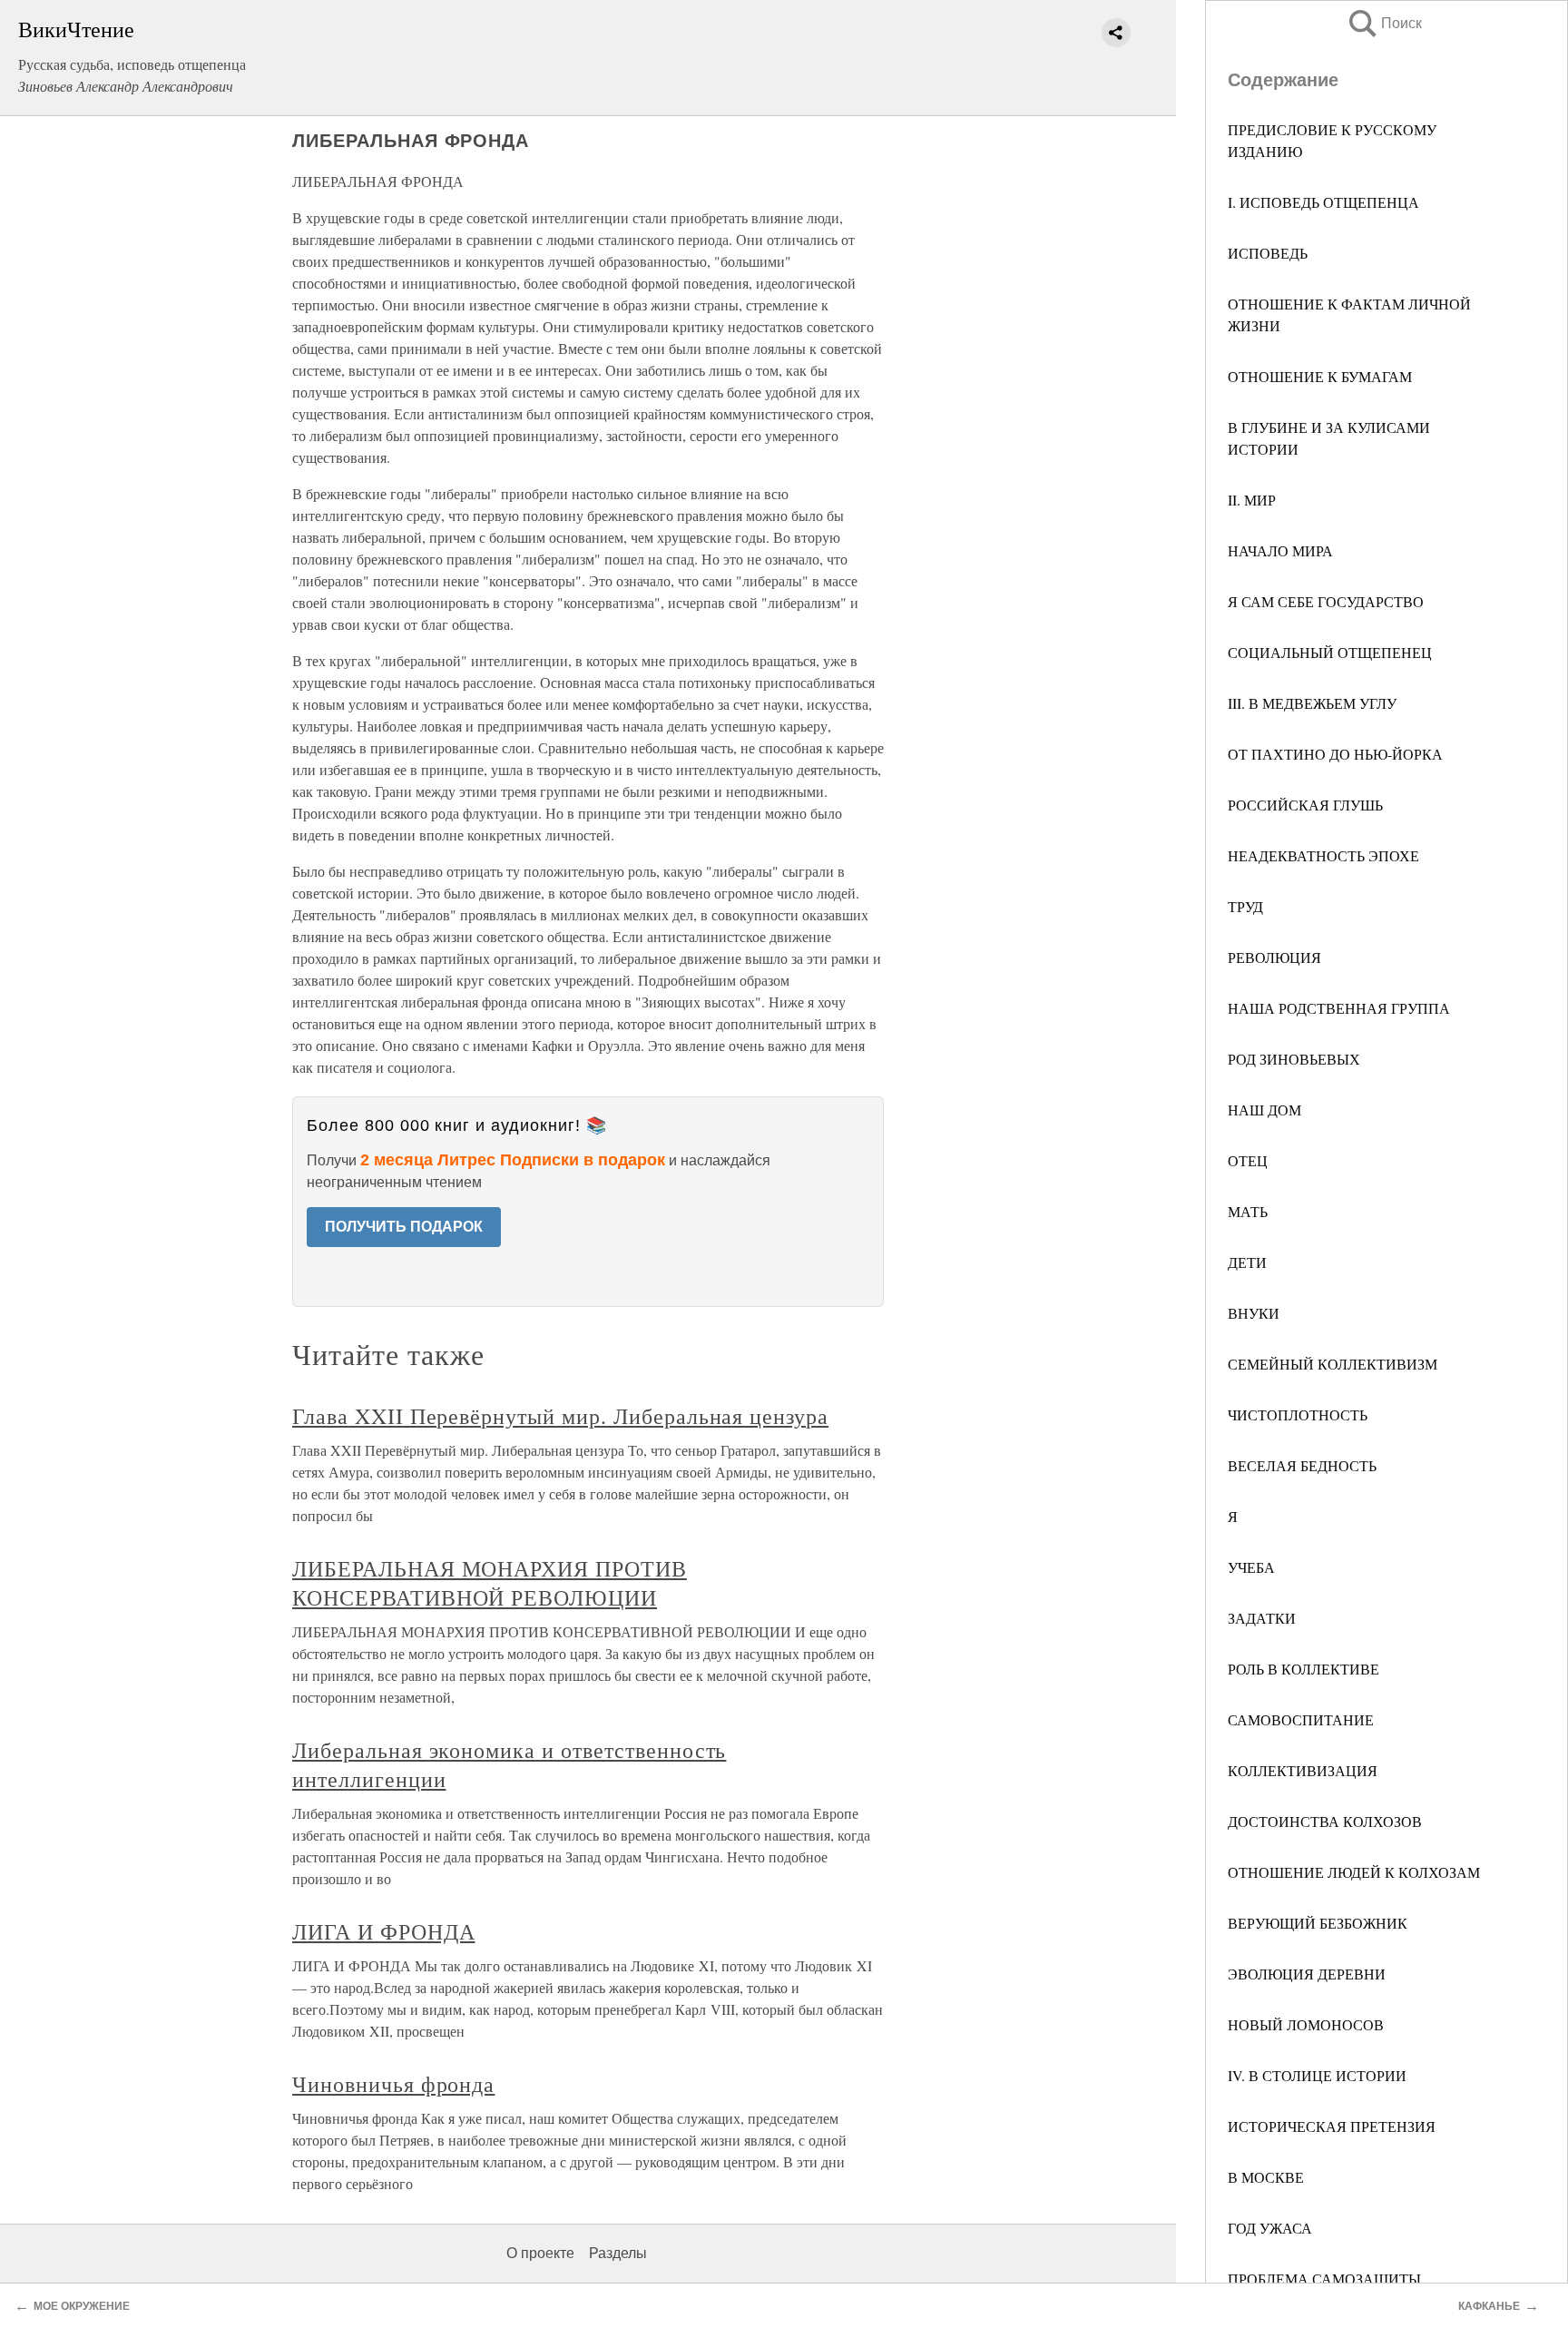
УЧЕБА (1251, 1567)
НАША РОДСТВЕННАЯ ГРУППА (1339, 1008)
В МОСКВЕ (1266, 2177)
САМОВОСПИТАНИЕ (1301, 1719)
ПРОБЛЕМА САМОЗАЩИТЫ (1324, 2279)
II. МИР (1252, 500)
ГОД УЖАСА (1270, 2228)
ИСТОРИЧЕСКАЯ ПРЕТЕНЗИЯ (1332, 2126)
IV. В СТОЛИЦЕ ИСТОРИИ (1317, 2075)
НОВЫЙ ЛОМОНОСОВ (1306, 2024)
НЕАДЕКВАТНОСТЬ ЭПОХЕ (1323, 855)
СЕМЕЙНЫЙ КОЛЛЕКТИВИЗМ (1333, 1364)
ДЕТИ (1247, 1262)
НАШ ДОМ (1264, 1110)
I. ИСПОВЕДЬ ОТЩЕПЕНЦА (1323, 202)
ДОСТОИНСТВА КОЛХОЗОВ (1325, 1821)
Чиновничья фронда (393, 2084)
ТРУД (1245, 906)
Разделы (618, 2253)
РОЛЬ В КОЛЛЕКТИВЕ (1303, 1669)
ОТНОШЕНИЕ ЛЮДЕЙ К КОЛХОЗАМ (1354, 1872)
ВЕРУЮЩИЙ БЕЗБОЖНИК (1318, 1923)
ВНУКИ (1254, 1313)
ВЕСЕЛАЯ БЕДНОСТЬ (1302, 1465)
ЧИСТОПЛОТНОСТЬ (1298, 1414)
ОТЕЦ (1248, 1160)
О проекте (540, 2253)
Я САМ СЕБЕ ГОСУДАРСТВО (1326, 601)
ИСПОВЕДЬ (1268, 253)
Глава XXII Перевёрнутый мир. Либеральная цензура (560, 1416)
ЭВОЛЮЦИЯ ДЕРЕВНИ (1307, 1974)
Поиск (1384, 23)
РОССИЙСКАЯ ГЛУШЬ (1305, 805)
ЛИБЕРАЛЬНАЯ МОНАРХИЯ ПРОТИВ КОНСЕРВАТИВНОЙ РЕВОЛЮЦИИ (490, 1583)
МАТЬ (1248, 1211)
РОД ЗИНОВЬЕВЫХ (1294, 1059)
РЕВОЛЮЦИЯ (1274, 957)
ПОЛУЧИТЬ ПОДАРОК (404, 1227)
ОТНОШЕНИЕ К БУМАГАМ (1320, 376)
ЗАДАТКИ (1262, 1618)
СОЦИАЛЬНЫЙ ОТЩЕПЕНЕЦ (1330, 652)
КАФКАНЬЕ (1489, 2306)
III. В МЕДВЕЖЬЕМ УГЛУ (1312, 703)
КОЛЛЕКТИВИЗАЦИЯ (1303, 1770)
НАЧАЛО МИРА (1280, 550)
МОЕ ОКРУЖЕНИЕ (82, 2306)
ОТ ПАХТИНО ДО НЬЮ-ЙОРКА (1335, 754)
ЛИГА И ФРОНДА (383, 1931)
